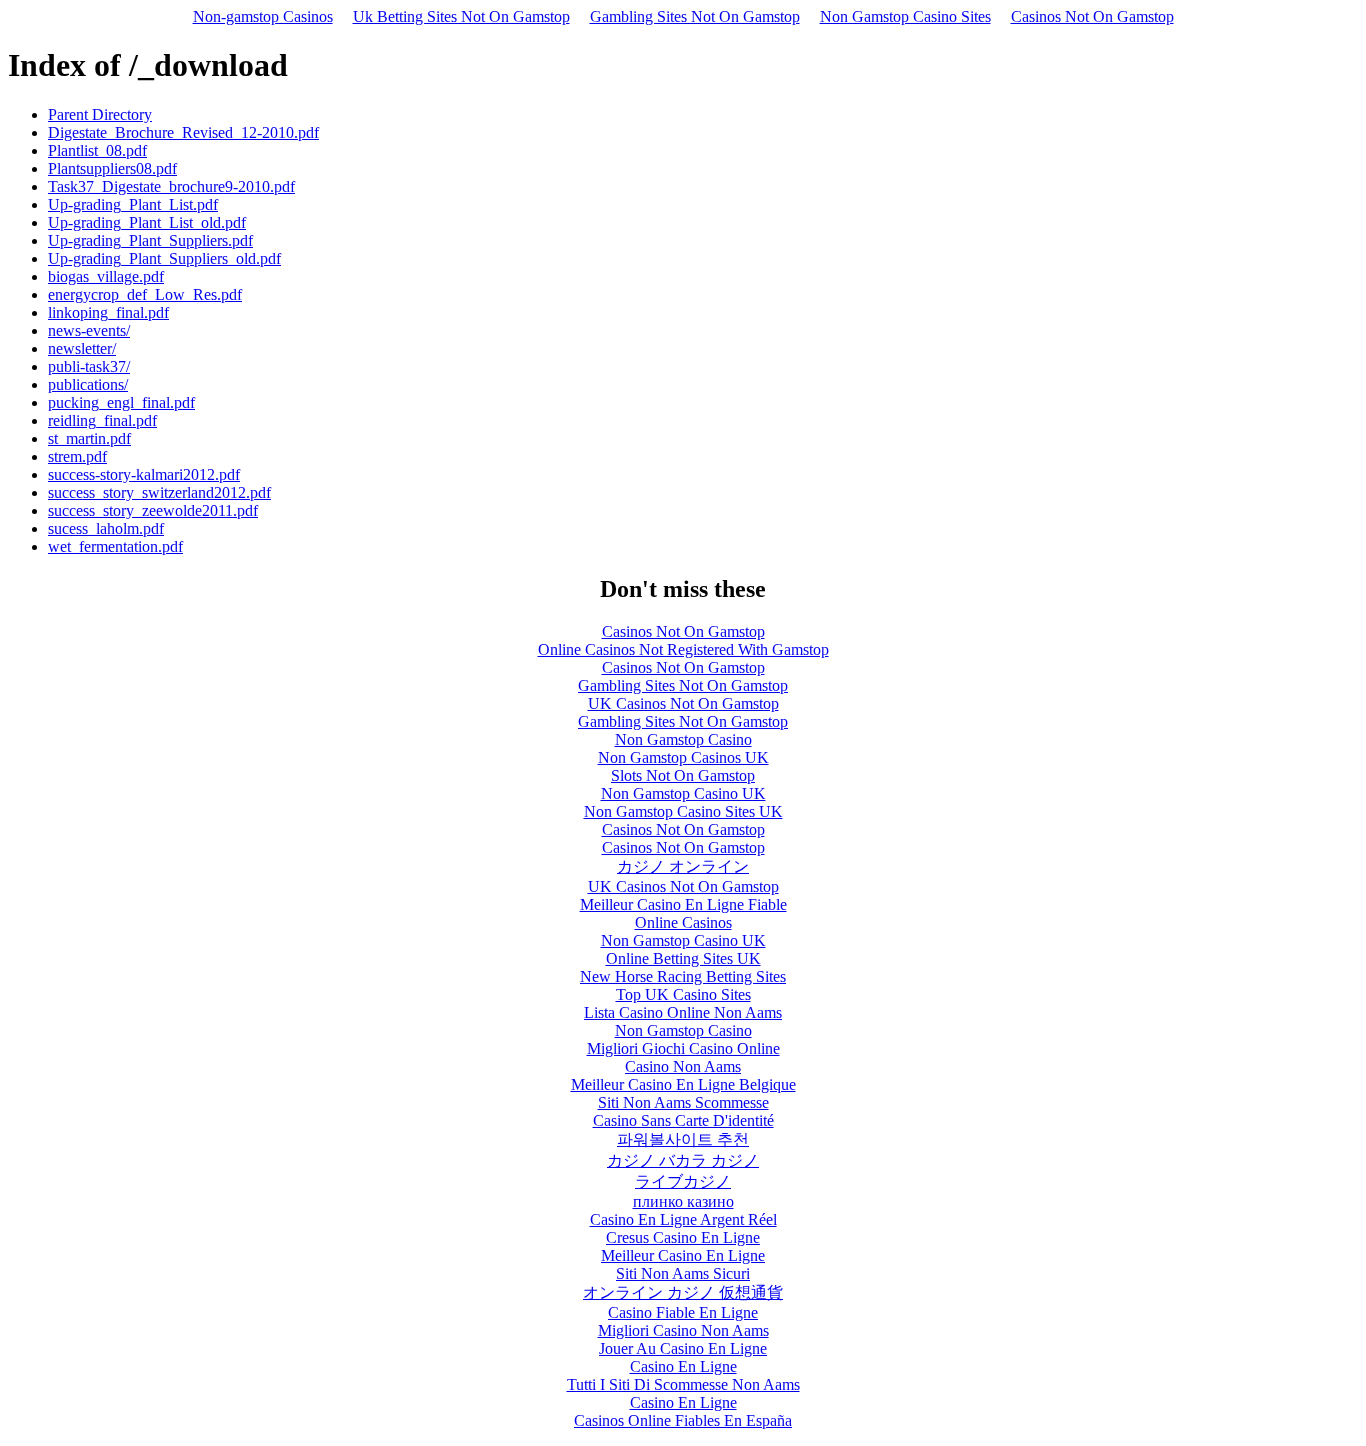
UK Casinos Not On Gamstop (683, 703)
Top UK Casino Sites (683, 994)
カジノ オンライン (683, 866)
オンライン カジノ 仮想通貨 (683, 1292)
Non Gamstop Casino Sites (905, 16)
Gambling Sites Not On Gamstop (695, 16)
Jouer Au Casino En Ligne (683, 1348)
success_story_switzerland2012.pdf (159, 492)
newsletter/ (82, 348)
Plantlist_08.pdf (97, 150)
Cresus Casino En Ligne (683, 1237)
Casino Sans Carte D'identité (683, 1120)
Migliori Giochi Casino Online (683, 1048)
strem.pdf (77, 456)
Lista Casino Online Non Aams (683, 1012)
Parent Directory (100, 114)
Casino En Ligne (683, 1366)
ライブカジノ (683, 1181)
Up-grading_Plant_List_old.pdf (147, 222)
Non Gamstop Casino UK (683, 793)
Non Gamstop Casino (683, 739)
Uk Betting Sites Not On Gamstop (461, 16)
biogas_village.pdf (106, 276)
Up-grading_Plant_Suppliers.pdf (150, 240)
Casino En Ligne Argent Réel (683, 1219)
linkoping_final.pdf (108, 312)
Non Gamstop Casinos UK (683, 757)
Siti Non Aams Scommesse (683, 1102)
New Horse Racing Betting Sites (683, 976)
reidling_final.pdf (102, 420)
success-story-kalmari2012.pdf (144, 474)
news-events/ (89, 330)
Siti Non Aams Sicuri (683, 1273)
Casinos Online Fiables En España (683, 1420)
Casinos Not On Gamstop (1092, 16)
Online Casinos (683, 922)
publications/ (88, 384)
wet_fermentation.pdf (115, 546)
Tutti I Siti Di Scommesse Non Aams (683, 1384)
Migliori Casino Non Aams (683, 1330)
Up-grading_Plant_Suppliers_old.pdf (164, 258)
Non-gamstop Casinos (263, 16)
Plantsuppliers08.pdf (112, 168)
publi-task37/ (89, 366)
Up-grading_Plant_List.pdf (133, 204)
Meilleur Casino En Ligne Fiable (683, 904)
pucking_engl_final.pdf (121, 402)
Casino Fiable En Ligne (683, 1312)
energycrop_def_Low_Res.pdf (145, 294)
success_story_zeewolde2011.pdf (153, 510)
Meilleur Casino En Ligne (683, 1255)
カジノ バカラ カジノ (683, 1160)
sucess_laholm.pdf (106, 528)
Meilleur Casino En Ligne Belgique (683, 1084)
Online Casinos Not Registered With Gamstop (683, 649)
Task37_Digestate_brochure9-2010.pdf (171, 186)
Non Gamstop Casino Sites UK (683, 811)
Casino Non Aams (683, 1066)
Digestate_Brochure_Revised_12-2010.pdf (183, 132)
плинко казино (683, 1201)
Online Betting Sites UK (683, 958)
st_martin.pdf (89, 438)
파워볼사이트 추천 (683, 1139)
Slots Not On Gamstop (683, 775)
